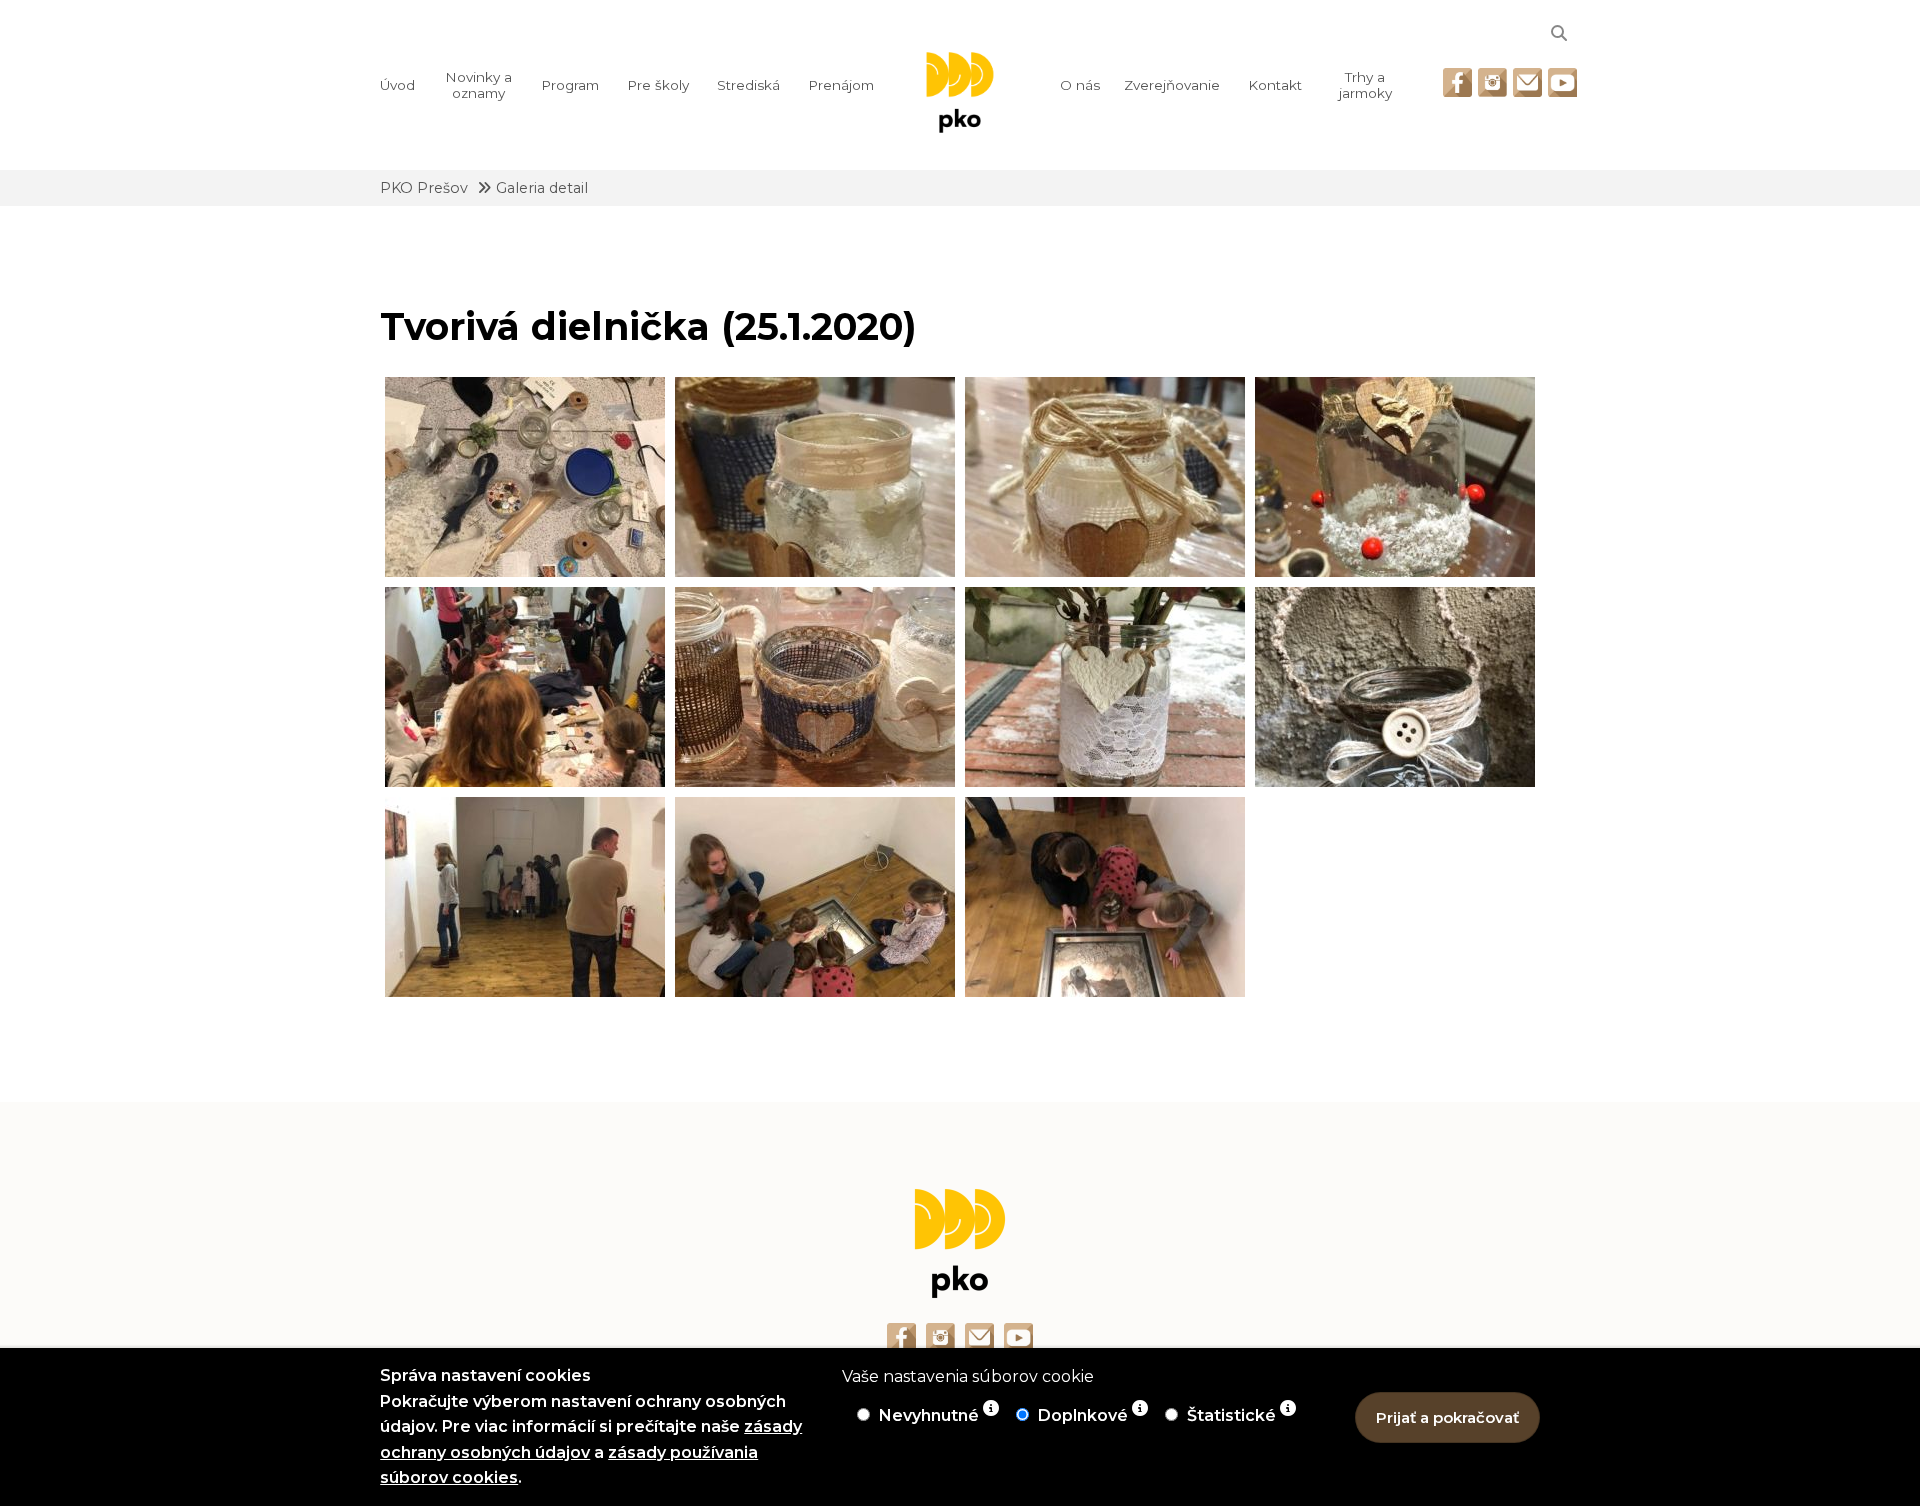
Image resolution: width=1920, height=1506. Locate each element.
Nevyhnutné (931, 1415)
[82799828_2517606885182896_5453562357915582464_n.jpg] (525, 477)
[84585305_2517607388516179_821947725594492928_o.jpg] (815, 687)
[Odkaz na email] (1527, 82)
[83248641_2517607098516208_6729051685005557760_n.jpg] (1395, 477)
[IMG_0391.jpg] (1395, 687)
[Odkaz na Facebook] (1457, 82)
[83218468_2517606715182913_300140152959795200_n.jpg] (1105, 897)
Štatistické (1233, 1415)
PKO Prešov (424, 188)
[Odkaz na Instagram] (1492, 82)
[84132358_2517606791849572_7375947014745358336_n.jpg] (525, 897)
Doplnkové (1085, 1415)
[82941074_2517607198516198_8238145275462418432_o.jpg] (1105, 477)
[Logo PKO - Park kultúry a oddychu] (960, 92)
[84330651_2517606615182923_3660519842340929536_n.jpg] (525, 687)
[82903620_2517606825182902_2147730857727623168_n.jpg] (815, 897)
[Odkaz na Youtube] (1562, 82)
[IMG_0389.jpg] (1105, 687)
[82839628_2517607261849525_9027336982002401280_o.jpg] (815, 477)
